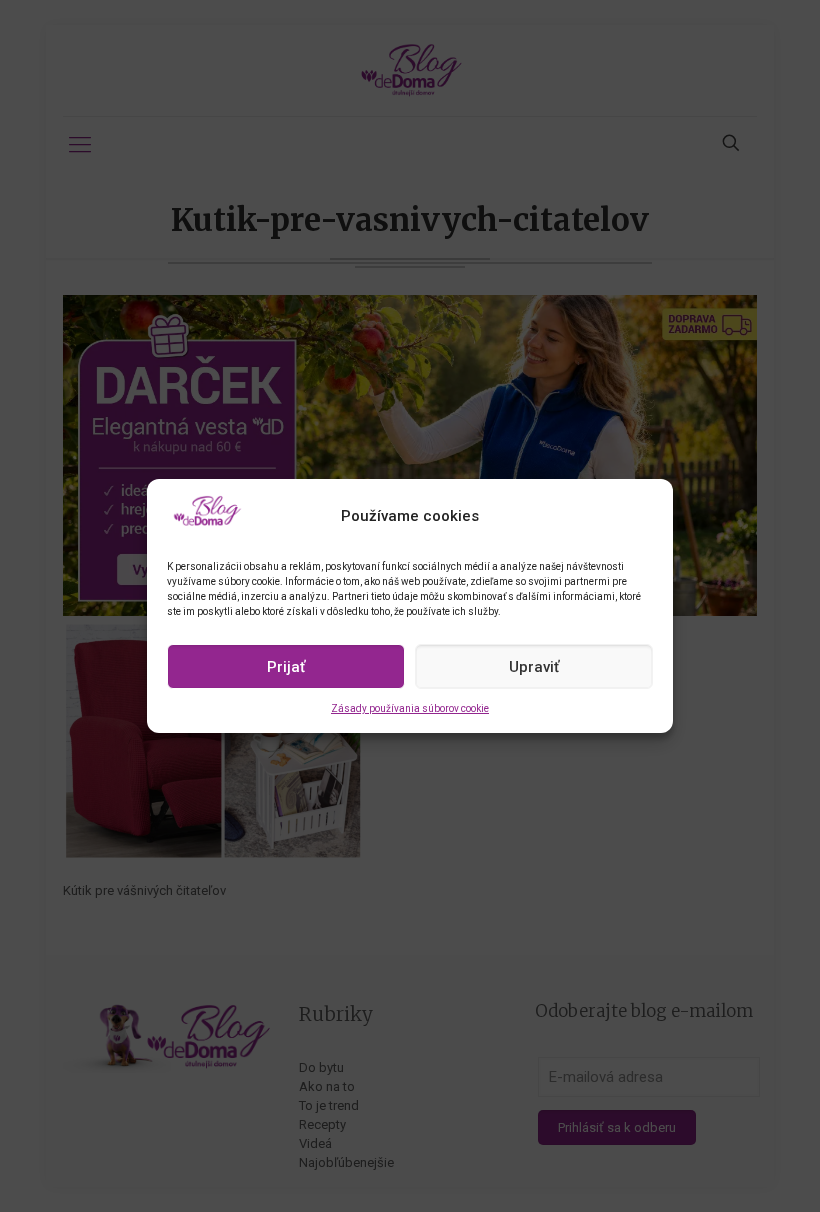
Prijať (286, 667)
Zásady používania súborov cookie (410, 708)
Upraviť (534, 667)
